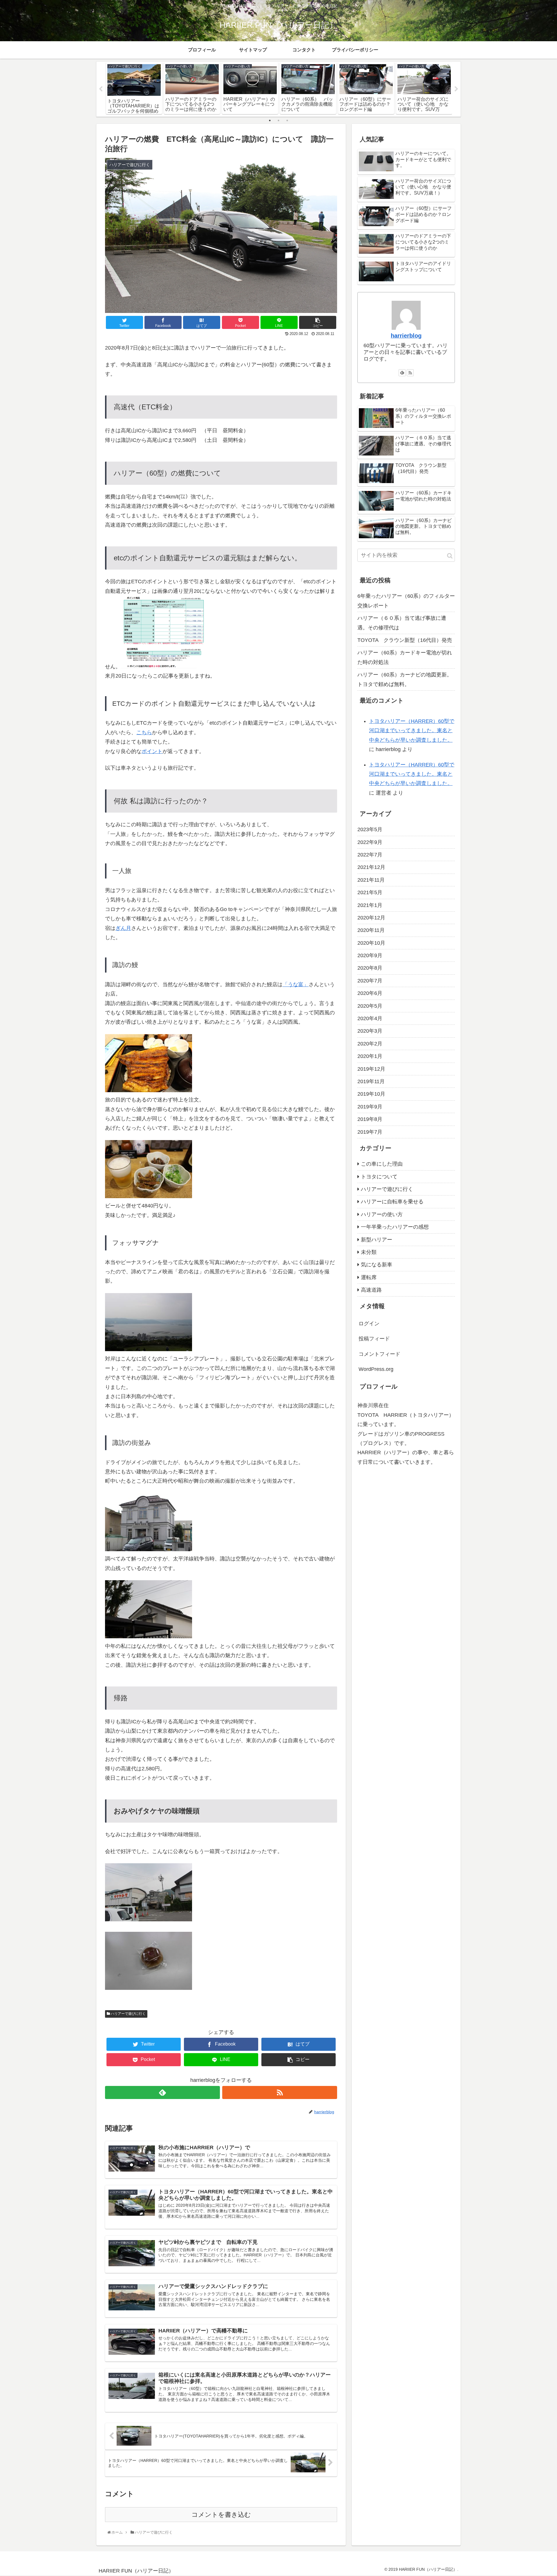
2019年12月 (371, 1069)
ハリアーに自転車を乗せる (392, 1202)
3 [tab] (287, 120)
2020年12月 (371, 918)
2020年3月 (370, 1031)
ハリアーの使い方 (382, 1214)
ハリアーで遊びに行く (128, 2014)
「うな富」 (296, 984)
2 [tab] (278, 120)
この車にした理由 (382, 1164)
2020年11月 (371, 930)
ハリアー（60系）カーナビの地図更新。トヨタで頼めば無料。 (405, 679)
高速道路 (371, 1290)
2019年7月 (370, 1132)
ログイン (369, 1324)
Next (456, 89)
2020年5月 (370, 1006)
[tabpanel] (134, 88)
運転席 (369, 1277)
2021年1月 (370, 905)
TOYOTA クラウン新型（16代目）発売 (405, 640)
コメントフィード (379, 1354)
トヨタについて (379, 1177)
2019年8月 (370, 1119)
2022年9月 (370, 842)
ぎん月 (123, 928)
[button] (450, 556)
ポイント (152, 751)
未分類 (369, 1252)
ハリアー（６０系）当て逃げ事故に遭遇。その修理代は (402, 623)
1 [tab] (270, 120)
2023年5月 (370, 829)
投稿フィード (374, 1339)
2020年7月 (370, 981)
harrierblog (406, 336)
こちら (144, 732)
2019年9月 (370, 1107)
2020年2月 (370, 1044)
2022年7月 (370, 855)
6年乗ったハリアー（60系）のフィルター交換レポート (406, 601)
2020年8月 (370, 968)
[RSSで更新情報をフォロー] (280, 2092)
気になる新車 (377, 1265)
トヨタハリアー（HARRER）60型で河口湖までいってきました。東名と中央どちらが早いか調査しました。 (412, 731)
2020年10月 (371, 943)
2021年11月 (371, 880)
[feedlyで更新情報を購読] (162, 2092)
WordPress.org (376, 1369)
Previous (101, 89)
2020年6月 (370, 993)
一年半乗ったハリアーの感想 (395, 1227)
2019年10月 (371, 1094)
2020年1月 (370, 1056)
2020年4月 (370, 1018)
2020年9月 (370, 955)
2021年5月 (370, 892)
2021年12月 (371, 867)
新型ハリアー (377, 1240)
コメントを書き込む (221, 2515)
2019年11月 (371, 1081)
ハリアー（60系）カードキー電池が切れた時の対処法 (405, 657)
